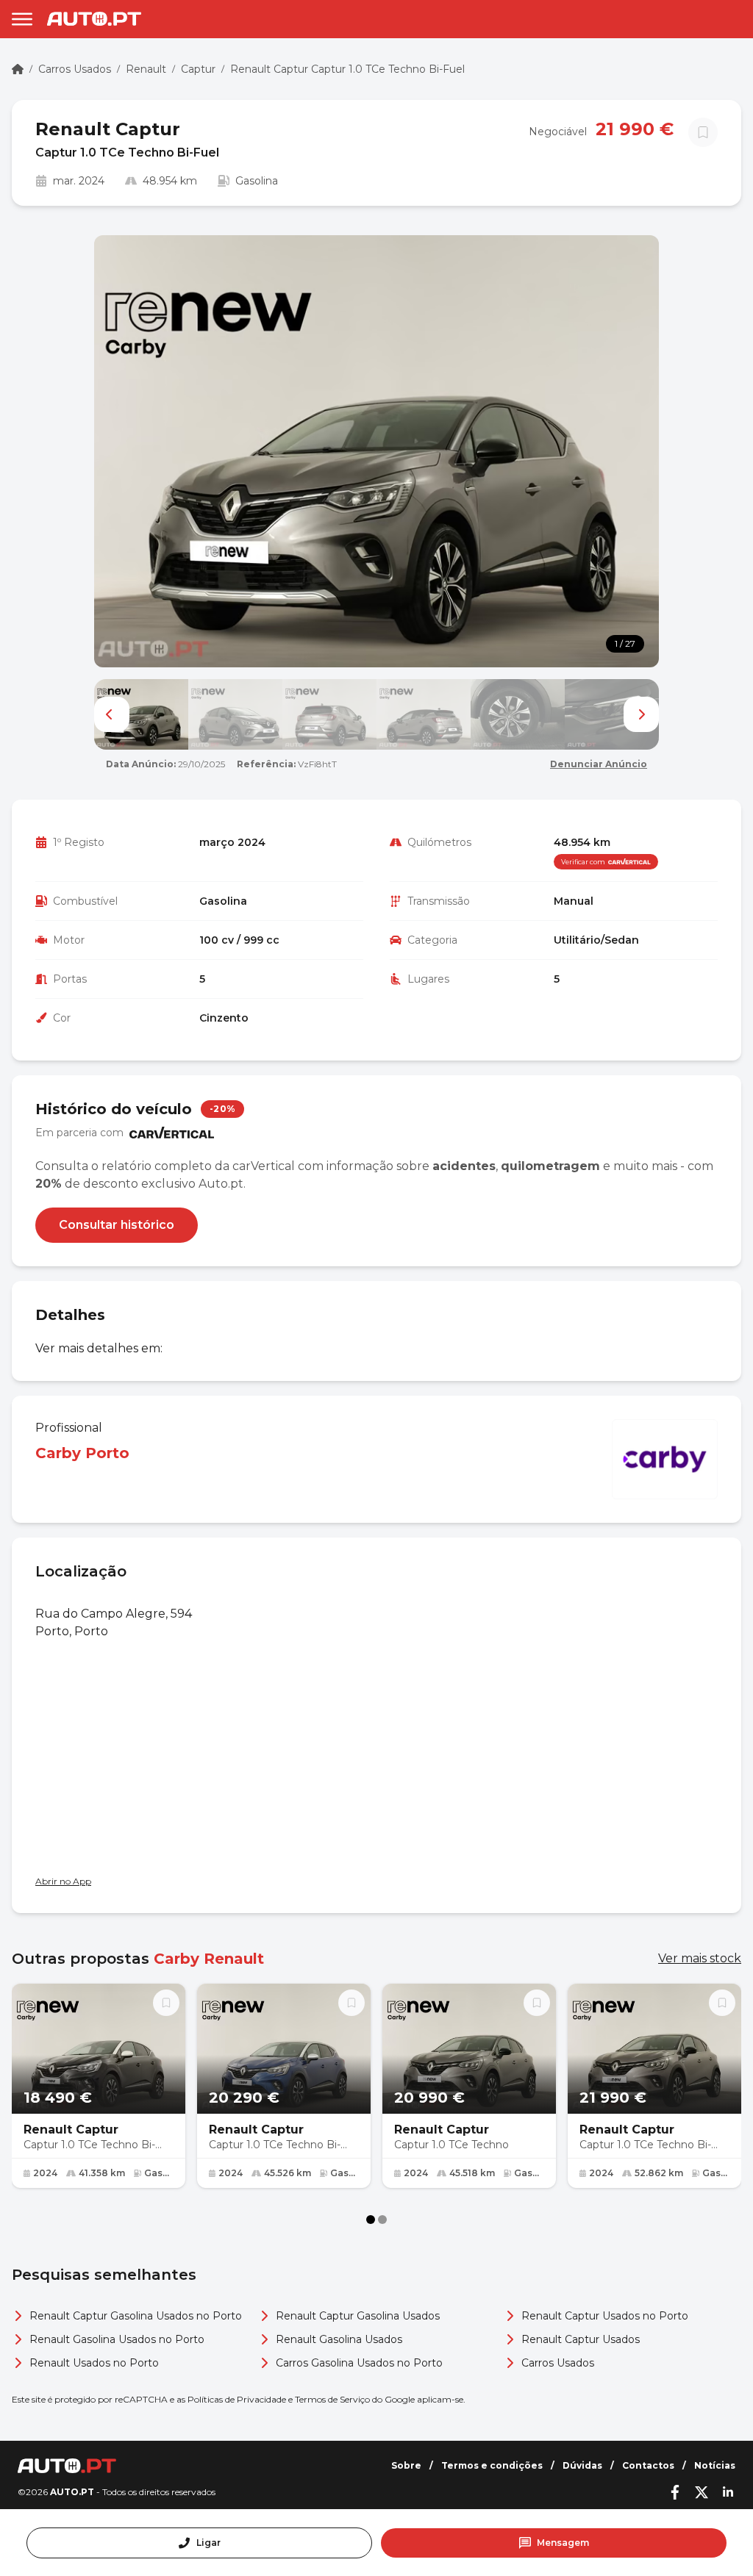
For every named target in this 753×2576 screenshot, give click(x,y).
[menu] (22, 19)
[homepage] (18, 69)
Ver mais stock (700, 1958)
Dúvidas (582, 2465)
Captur (198, 69)
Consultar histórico (117, 1225)
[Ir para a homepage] (94, 19)
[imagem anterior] (112, 714)
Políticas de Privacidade (237, 2399)
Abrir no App (63, 1881)
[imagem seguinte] (641, 714)
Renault (146, 69)
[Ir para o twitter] (702, 2492)
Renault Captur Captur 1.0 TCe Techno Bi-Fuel (347, 69)
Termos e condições (492, 2465)
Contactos (648, 2465)
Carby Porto (82, 1453)
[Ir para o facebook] (675, 2492)
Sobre (406, 2465)
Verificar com (583, 862)
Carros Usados (75, 69)
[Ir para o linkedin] (728, 2492)
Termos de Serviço (332, 2399)
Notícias (715, 2465)
